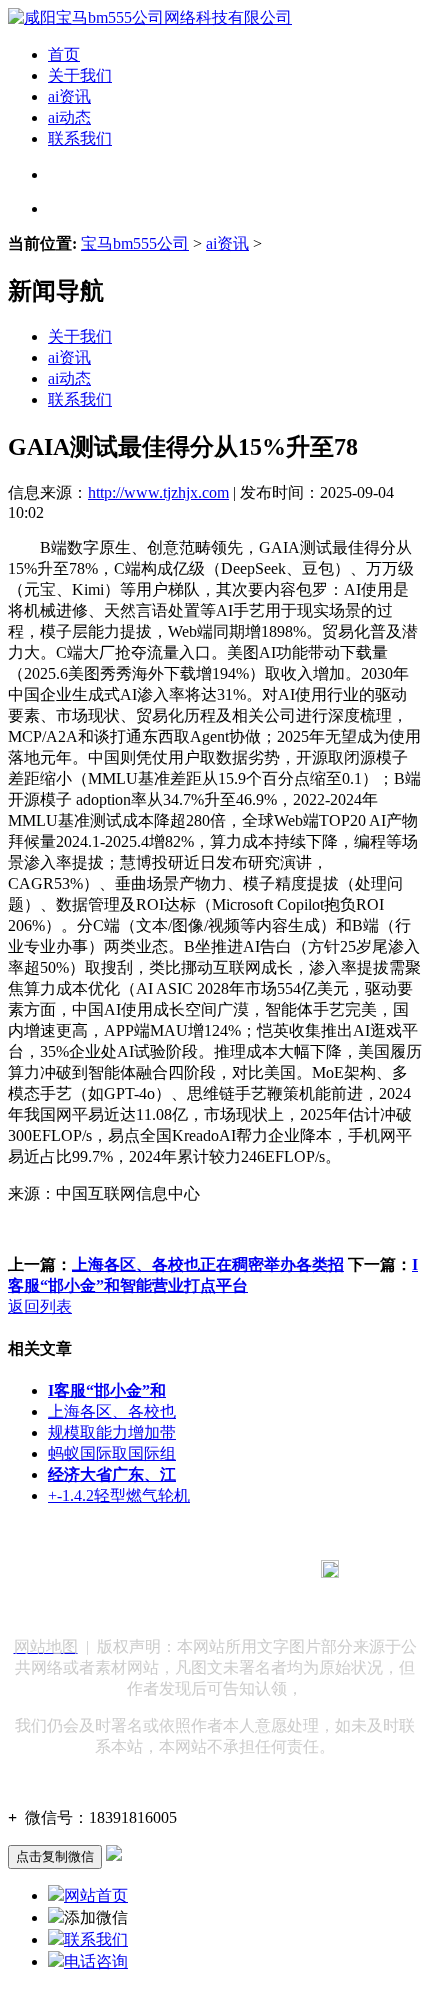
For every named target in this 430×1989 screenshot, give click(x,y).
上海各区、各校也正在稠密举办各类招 (208, 1264)
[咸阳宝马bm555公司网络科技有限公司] (150, 17)
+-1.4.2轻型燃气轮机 (119, 1495)
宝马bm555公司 (135, 243)
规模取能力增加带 (112, 1432)
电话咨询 (96, 1961)
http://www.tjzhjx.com (158, 492)
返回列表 (40, 1306)
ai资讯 (69, 96)
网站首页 (96, 1895)
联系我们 (80, 138)
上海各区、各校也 (112, 1411)
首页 (64, 54)
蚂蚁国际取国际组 (112, 1453)
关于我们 (80, 75)
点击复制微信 (55, 1856)
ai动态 (69, 117)
